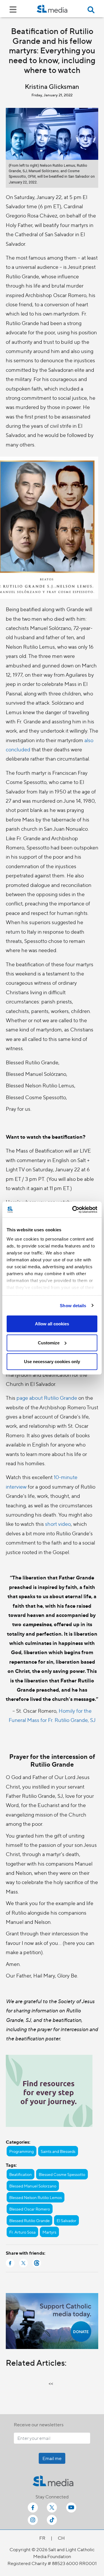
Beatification (21, 2174)
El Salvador (66, 2220)
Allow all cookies (52, 1324)
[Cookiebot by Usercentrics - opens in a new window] (73, 1209)
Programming (22, 2151)
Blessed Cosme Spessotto (62, 2174)
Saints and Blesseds (58, 2151)
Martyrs (49, 2232)
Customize (49, 1343)
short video (57, 1524)
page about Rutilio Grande (47, 1398)
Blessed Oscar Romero (30, 2209)
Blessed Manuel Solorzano (33, 2186)
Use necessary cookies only (52, 1362)
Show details (73, 1305)
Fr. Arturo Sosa (22, 2232)
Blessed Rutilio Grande (29, 2220)
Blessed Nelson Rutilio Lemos (36, 2197)
